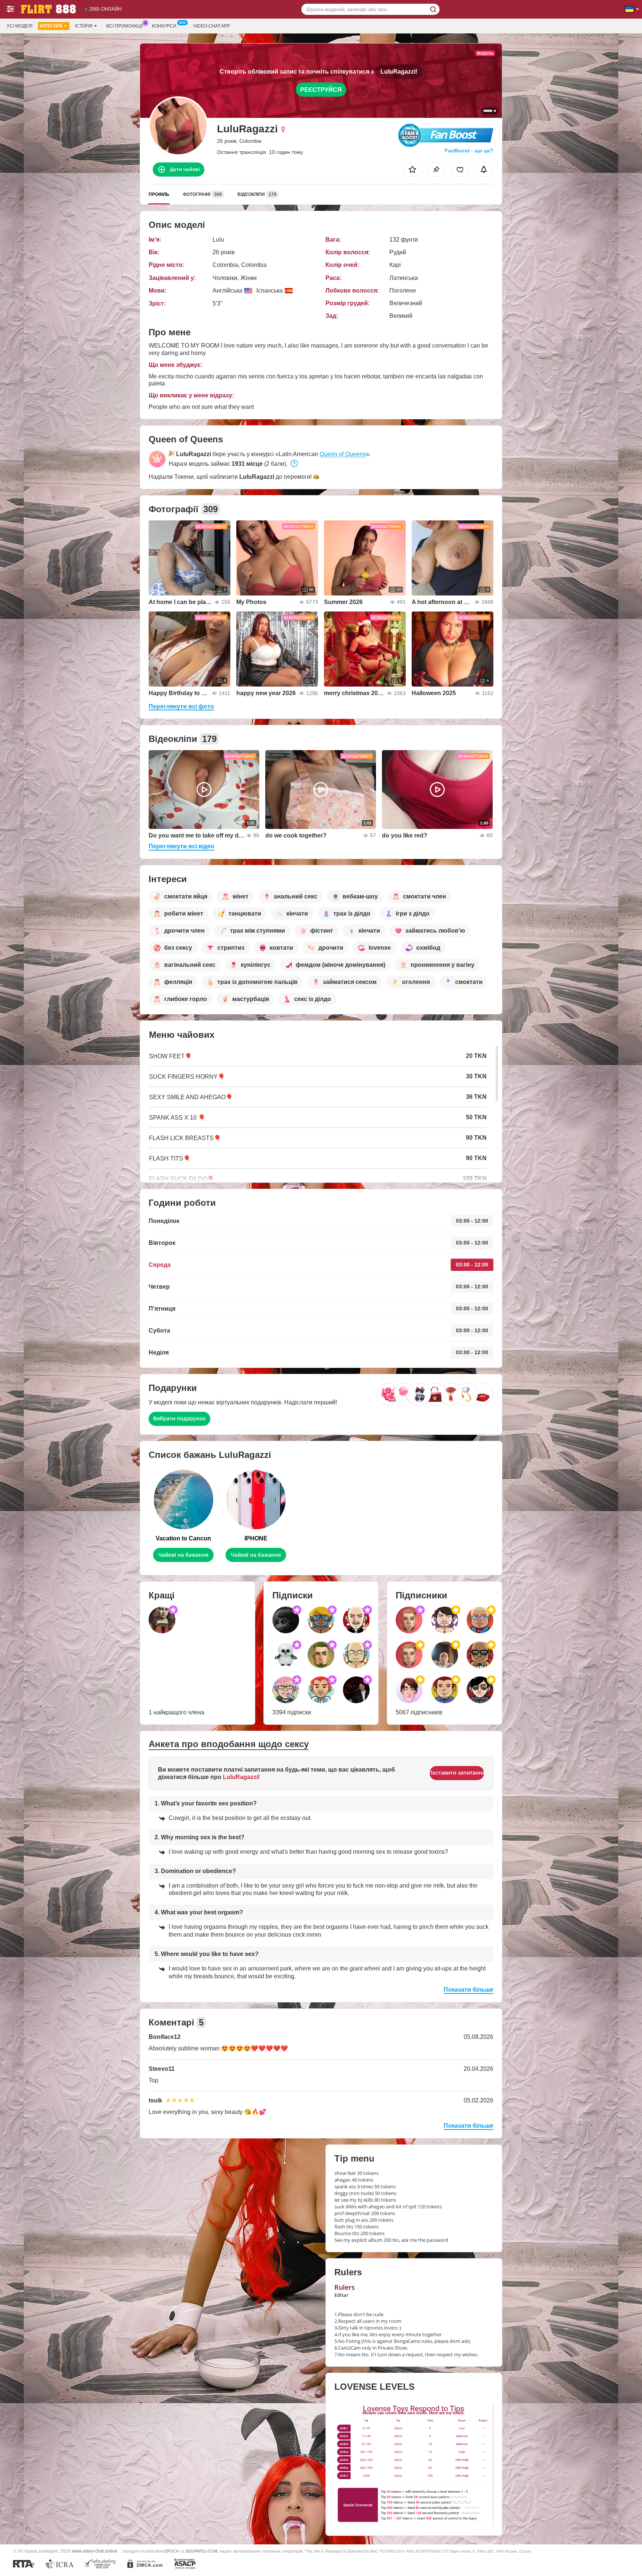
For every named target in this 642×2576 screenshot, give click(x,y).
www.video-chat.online (95, 2551)
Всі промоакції (124, 26)
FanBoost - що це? (469, 151)
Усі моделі (20, 26)
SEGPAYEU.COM (201, 2551)
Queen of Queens (343, 454)
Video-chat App (212, 26)
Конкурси (164, 26)
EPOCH (172, 2551)
